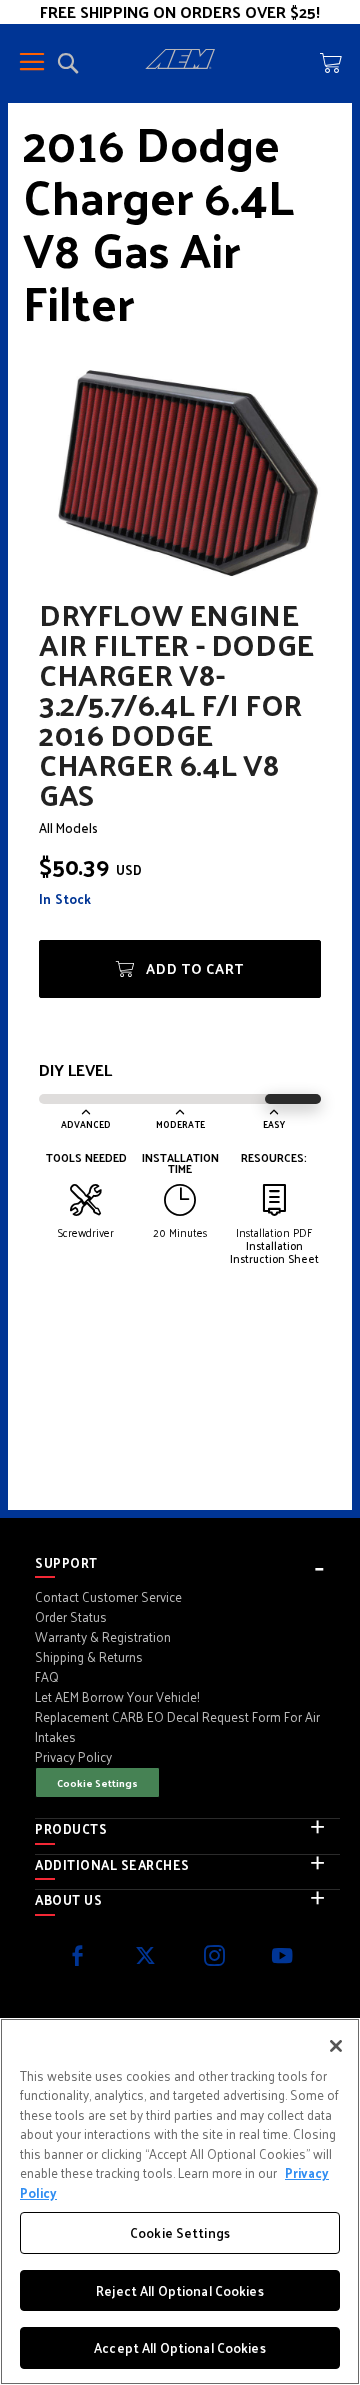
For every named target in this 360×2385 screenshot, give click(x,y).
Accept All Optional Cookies (180, 2347)
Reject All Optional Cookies (180, 2290)
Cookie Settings (97, 1782)
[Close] (336, 2046)
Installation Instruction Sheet (274, 1251)
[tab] (187, 1563)
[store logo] (180, 62)
